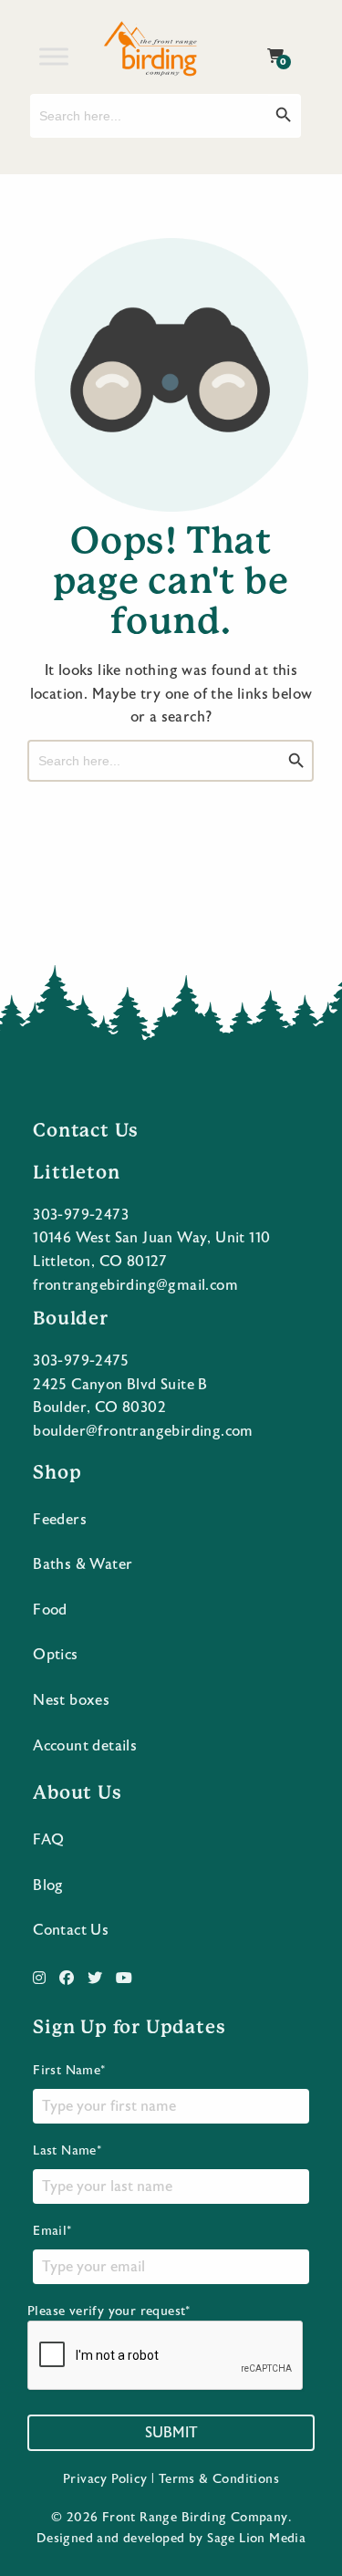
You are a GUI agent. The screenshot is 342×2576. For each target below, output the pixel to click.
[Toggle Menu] (54, 56)
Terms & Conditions (219, 2479)
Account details (85, 1746)
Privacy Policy (105, 2479)
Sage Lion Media (256, 2539)
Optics (55, 1655)
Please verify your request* (109, 2311)
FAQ (48, 1840)
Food (50, 1610)
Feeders (60, 1520)
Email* (52, 2231)
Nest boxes (71, 1700)
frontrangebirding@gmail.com (135, 1285)
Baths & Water (83, 1564)
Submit (171, 2433)
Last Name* (67, 2151)
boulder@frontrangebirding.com (143, 1431)
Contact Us (71, 1930)
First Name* (69, 2071)
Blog (48, 1885)
